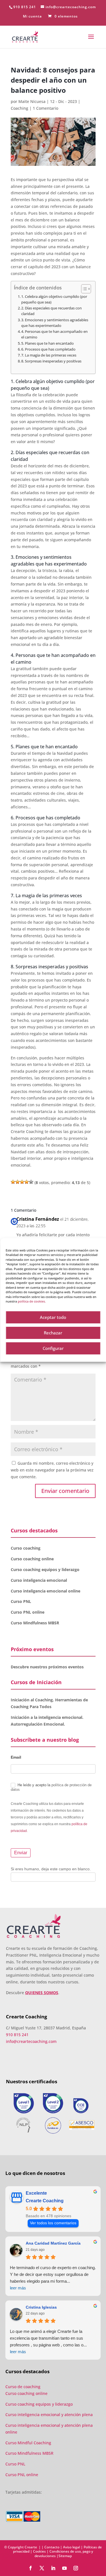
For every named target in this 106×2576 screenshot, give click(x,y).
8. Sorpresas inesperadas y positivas (51, 361)
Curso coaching (26, 1548)
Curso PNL (21, 1601)
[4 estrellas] (27, 1182)
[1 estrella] (13, 1182)
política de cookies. (32, 1301)
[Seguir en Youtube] (64, 2568)
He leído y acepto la (51, 1787)
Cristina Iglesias (41, 2307)
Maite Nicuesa (32, 101)
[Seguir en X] (42, 2568)
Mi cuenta (32, 17)
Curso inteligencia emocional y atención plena (49, 2415)
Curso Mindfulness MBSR (35, 1623)
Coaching (20, 108)
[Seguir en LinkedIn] (53, 2568)
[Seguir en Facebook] (31, 2568)
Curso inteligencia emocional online (46, 1591)
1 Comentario (46, 108)
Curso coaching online (32, 1559)
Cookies (39, 2551)
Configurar (53, 1348)
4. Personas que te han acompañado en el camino (54, 334)
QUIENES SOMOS (42, 1993)
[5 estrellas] (31, 1182)
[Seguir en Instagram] (76, 2568)
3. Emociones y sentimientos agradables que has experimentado (55, 323)
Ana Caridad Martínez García (53, 2243)
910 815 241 (25, 7)
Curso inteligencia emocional (39, 1580)
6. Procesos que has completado (48, 349)
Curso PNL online (28, 1612)
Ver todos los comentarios (53, 2223)
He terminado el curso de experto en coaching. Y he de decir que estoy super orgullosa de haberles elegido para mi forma (53, 2278)
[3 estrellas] (22, 1182)
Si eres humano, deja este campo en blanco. (51, 1869)
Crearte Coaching (45, 2201)
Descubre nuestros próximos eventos (47, 1667)
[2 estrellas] (18, 1182)
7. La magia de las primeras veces (49, 355)
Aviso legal (72, 2547)
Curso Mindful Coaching (28, 2443)
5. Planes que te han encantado (47, 343)
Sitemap (65, 2556)
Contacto (52, 2547)
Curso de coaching (23, 2387)
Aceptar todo (53, 1317)
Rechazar (53, 1333)
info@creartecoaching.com (31, 2041)
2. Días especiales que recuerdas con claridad (51, 311)
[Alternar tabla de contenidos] (83, 289)
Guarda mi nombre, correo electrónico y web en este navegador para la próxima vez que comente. (52, 1470)
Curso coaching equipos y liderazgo (45, 1569)
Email (16, 1757)
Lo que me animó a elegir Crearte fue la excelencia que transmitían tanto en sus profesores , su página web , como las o (48, 2341)
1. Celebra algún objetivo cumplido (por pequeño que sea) (54, 299)
